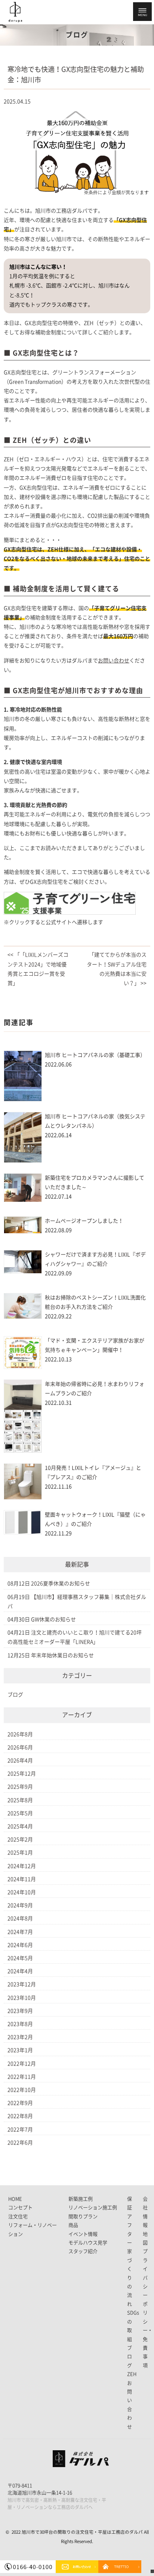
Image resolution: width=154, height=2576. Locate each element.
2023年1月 (20, 2050)
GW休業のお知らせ (53, 1619)
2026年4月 (20, 1760)
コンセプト (20, 2208)
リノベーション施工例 (93, 2208)
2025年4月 (20, 1826)
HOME (15, 2199)
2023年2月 (20, 2037)
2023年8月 (20, 2024)
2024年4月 (20, 1971)
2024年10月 (22, 1892)
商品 (73, 2225)
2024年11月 (22, 1879)
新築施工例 (81, 2199)
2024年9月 (20, 1905)
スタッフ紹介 (83, 2251)
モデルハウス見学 (88, 2243)
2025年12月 (22, 1774)
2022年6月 (20, 2143)
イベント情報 (83, 2234)
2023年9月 (20, 2011)
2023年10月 (22, 1998)
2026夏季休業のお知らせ (61, 1583)
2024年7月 (20, 1932)
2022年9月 (20, 2103)
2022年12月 (22, 2064)
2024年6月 (20, 1945)
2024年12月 (22, 1866)
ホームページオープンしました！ (84, 1221)
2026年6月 (20, 1747)
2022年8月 (20, 2116)
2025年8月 (20, 1800)
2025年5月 (20, 1813)
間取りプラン (83, 2217)
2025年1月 (20, 1853)
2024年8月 (20, 1918)
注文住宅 (18, 2217)
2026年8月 (20, 1734)
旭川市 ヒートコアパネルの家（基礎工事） (95, 1055)
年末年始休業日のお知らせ (62, 1655)
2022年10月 (22, 2090)
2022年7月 (20, 2130)
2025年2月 (20, 1839)
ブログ (15, 1695)
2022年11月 (22, 2077)
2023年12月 (22, 1984)
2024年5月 (20, 1958)
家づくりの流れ (130, 2278)
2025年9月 (20, 1787)
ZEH (132, 2374)
